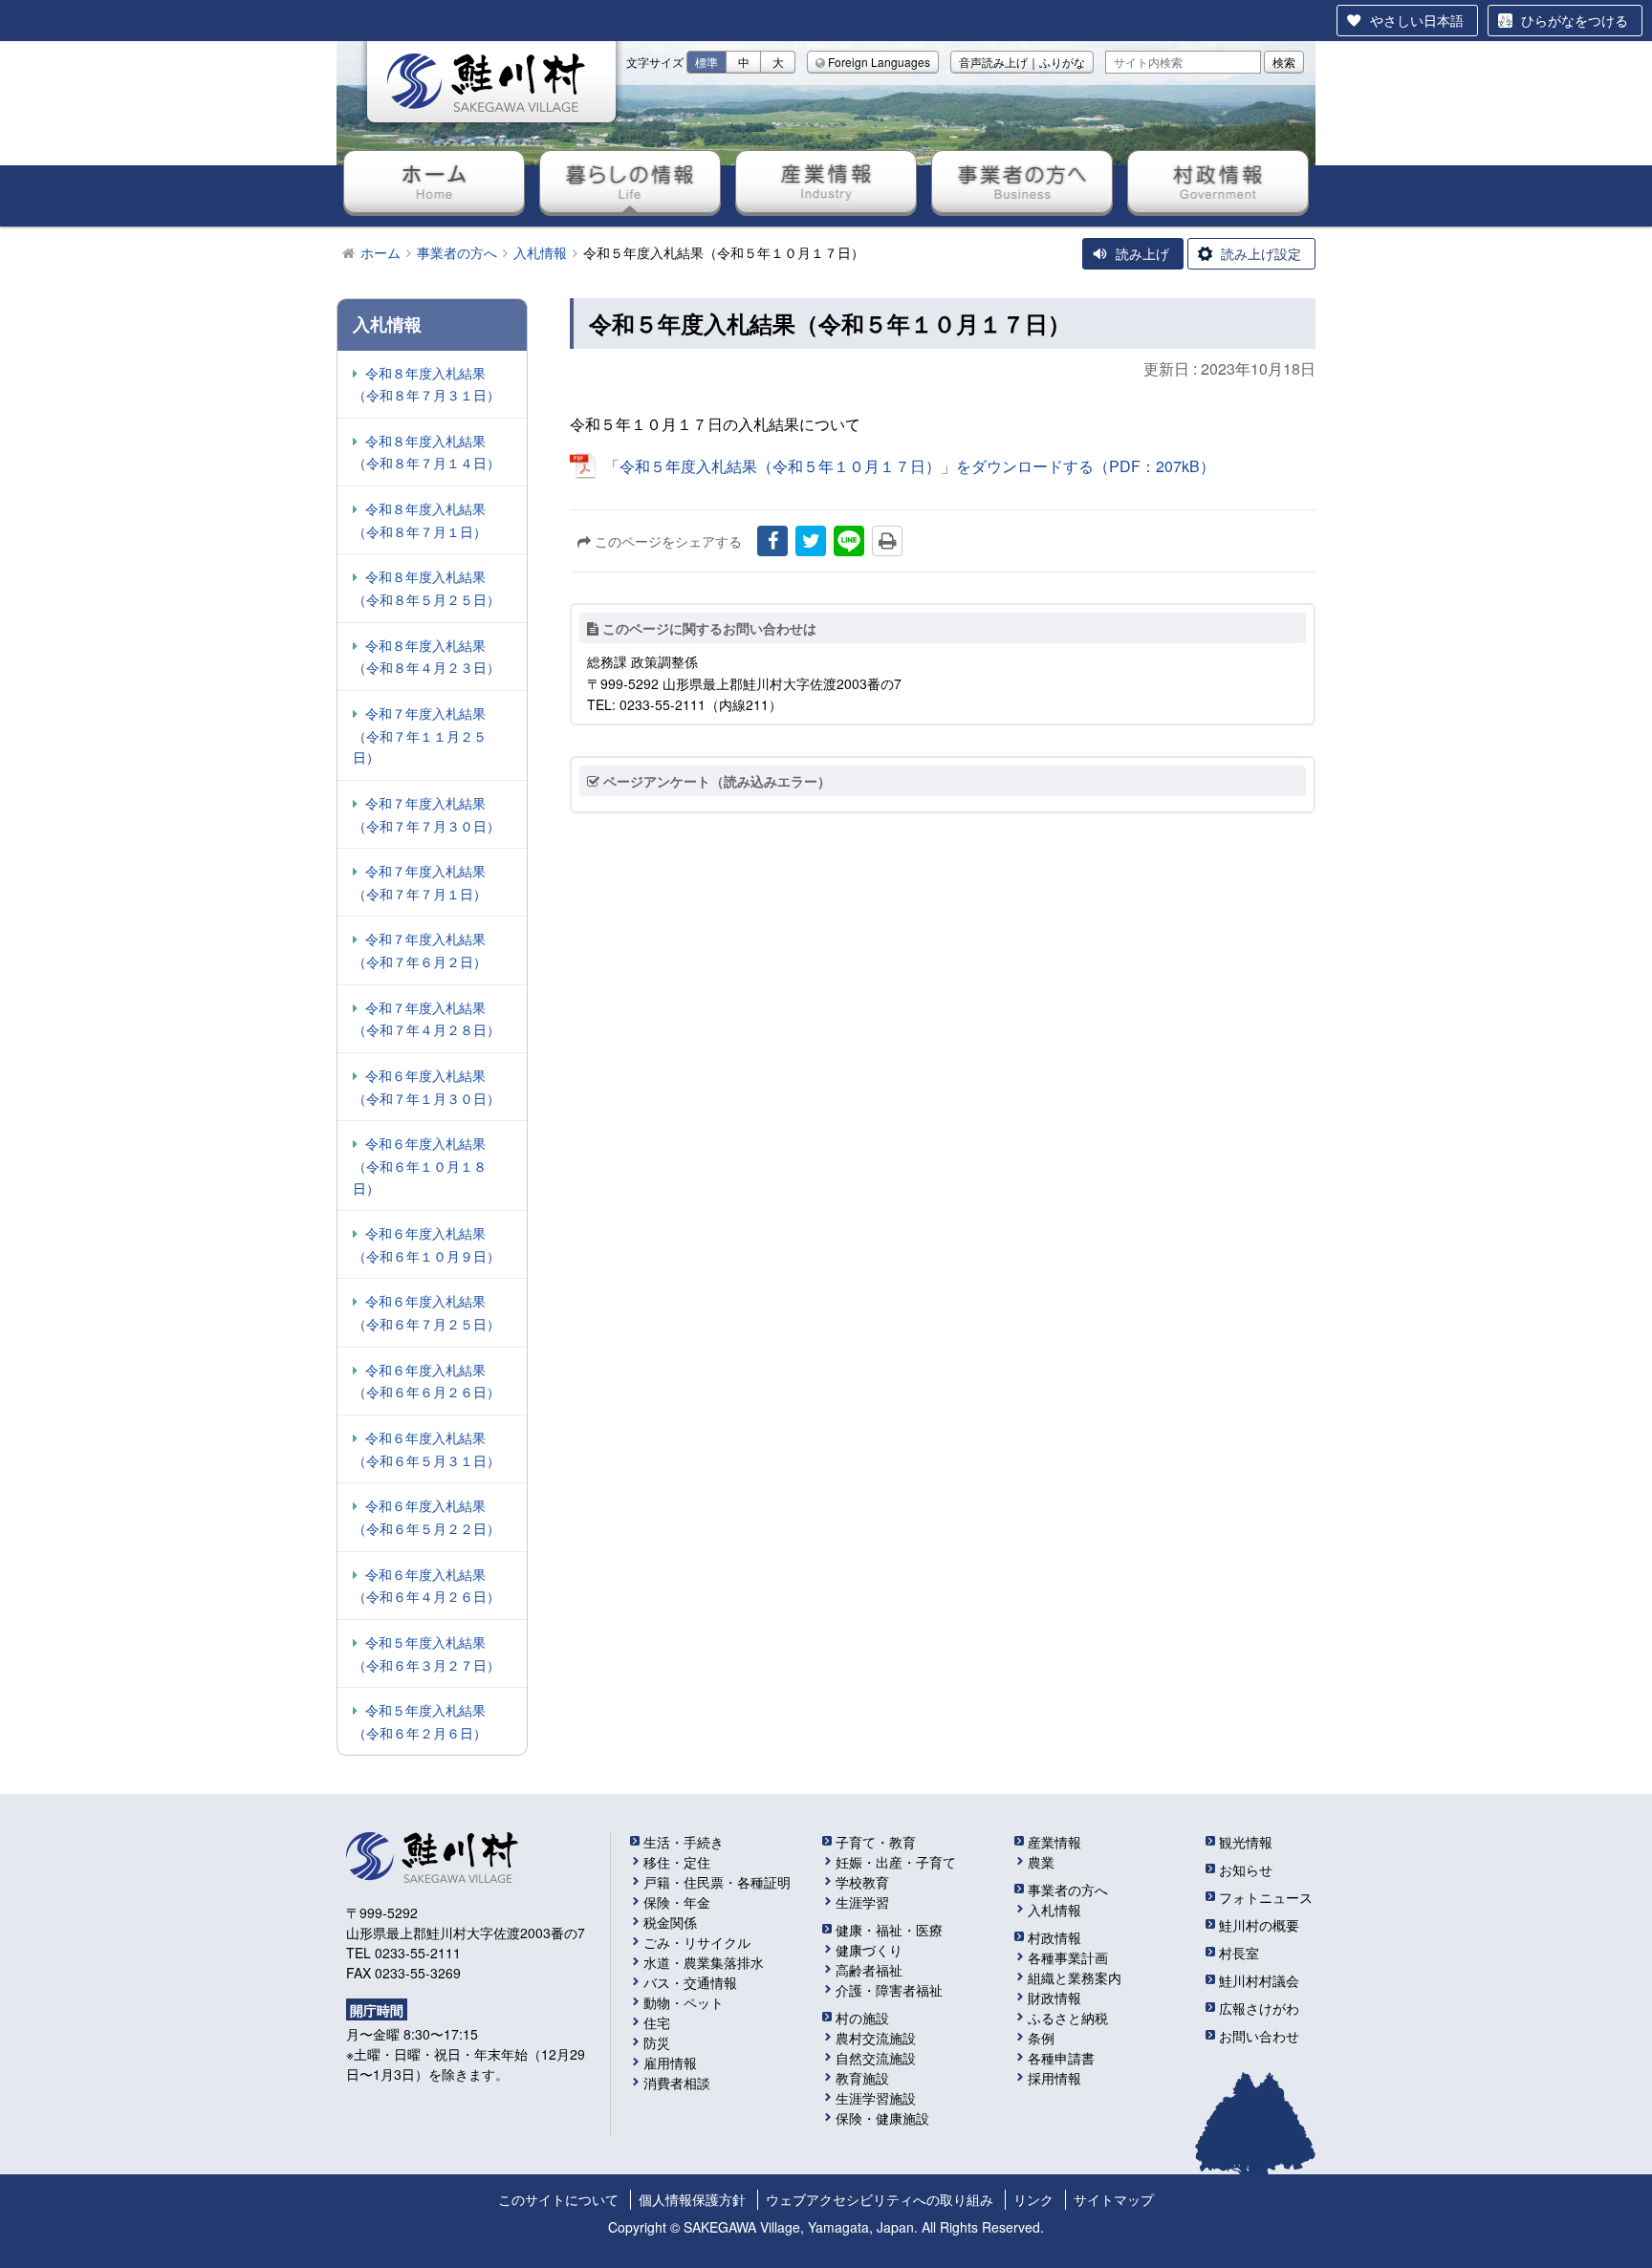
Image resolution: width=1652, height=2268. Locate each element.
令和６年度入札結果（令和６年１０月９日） (426, 1244)
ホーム (434, 182)
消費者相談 (677, 2083)
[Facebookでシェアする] (772, 541)
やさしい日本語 (1417, 20)
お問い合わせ (1259, 2036)
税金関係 (670, 1922)
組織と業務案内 (1075, 1977)
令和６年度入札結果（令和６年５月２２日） (426, 1517)
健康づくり (869, 1950)
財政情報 (1054, 1998)
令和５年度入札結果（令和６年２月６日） (420, 1721)
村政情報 (1218, 182)
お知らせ (1246, 1869)
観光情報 (1246, 1842)
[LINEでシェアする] (849, 541)
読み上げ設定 (1261, 253)
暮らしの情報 (630, 182)
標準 (706, 62)
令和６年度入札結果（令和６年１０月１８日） (420, 1165)
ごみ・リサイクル (697, 1942)
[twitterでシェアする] (811, 541)
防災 (657, 2042)
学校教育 (862, 1882)
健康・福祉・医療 (889, 1930)
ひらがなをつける (1575, 20)
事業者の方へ (1022, 182)
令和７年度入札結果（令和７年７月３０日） (426, 814)
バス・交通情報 (690, 1982)
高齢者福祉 (869, 1970)
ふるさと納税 (1068, 2018)
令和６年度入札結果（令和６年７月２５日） (426, 1312)
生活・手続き (684, 1842)
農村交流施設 (876, 2038)
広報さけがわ (1259, 2008)
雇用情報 (670, 2063)
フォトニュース (1266, 1897)
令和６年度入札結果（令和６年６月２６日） (426, 1381)
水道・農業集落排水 (704, 1962)
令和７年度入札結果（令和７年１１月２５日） (420, 735)
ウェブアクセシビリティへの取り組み (880, 2199)
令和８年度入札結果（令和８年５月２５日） (426, 588)
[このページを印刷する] (887, 541)
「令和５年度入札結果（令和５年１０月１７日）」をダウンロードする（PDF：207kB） (910, 466)
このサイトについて (558, 2199)
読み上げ (1142, 253)
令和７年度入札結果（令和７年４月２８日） (426, 1019)
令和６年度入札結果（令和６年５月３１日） (426, 1449)
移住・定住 (677, 1862)
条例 (1041, 2038)
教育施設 (862, 2078)
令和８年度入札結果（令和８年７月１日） (420, 520)
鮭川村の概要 (1259, 1925)
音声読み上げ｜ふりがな (1022, 62)
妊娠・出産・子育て (896, 1862)
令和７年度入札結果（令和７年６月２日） (420, 950)
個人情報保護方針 (692, 2199)
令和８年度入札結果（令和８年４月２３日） (426, 657)
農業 (1041, 1862)
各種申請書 (1061, 2058)
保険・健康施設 (882, 2118)
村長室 (1239, 1953)
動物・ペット (684, 2002)
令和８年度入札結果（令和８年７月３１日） (426, 384)
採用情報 (1054, 2078)
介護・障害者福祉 (889, 1990)
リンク (1033, 2199)
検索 (1284, 62)
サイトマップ (1114, 2199)
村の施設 (862, 2018)
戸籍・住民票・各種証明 (717, 1882)
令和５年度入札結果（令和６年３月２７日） (426, 1653)
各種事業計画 (1068, 1957)
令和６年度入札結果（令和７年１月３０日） (426, 1087)
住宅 (657, 2022)
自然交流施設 (876, 2058)
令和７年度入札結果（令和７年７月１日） (420, 882)
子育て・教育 (876, 1842)
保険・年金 (677, 1902)
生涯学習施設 (876, 2098)
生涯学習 (862, 1902)
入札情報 (1054, 1910)
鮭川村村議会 (1259, 1980)
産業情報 (826, 182)
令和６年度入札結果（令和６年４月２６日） (426, 1586)
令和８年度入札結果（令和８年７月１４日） (426, 452)
